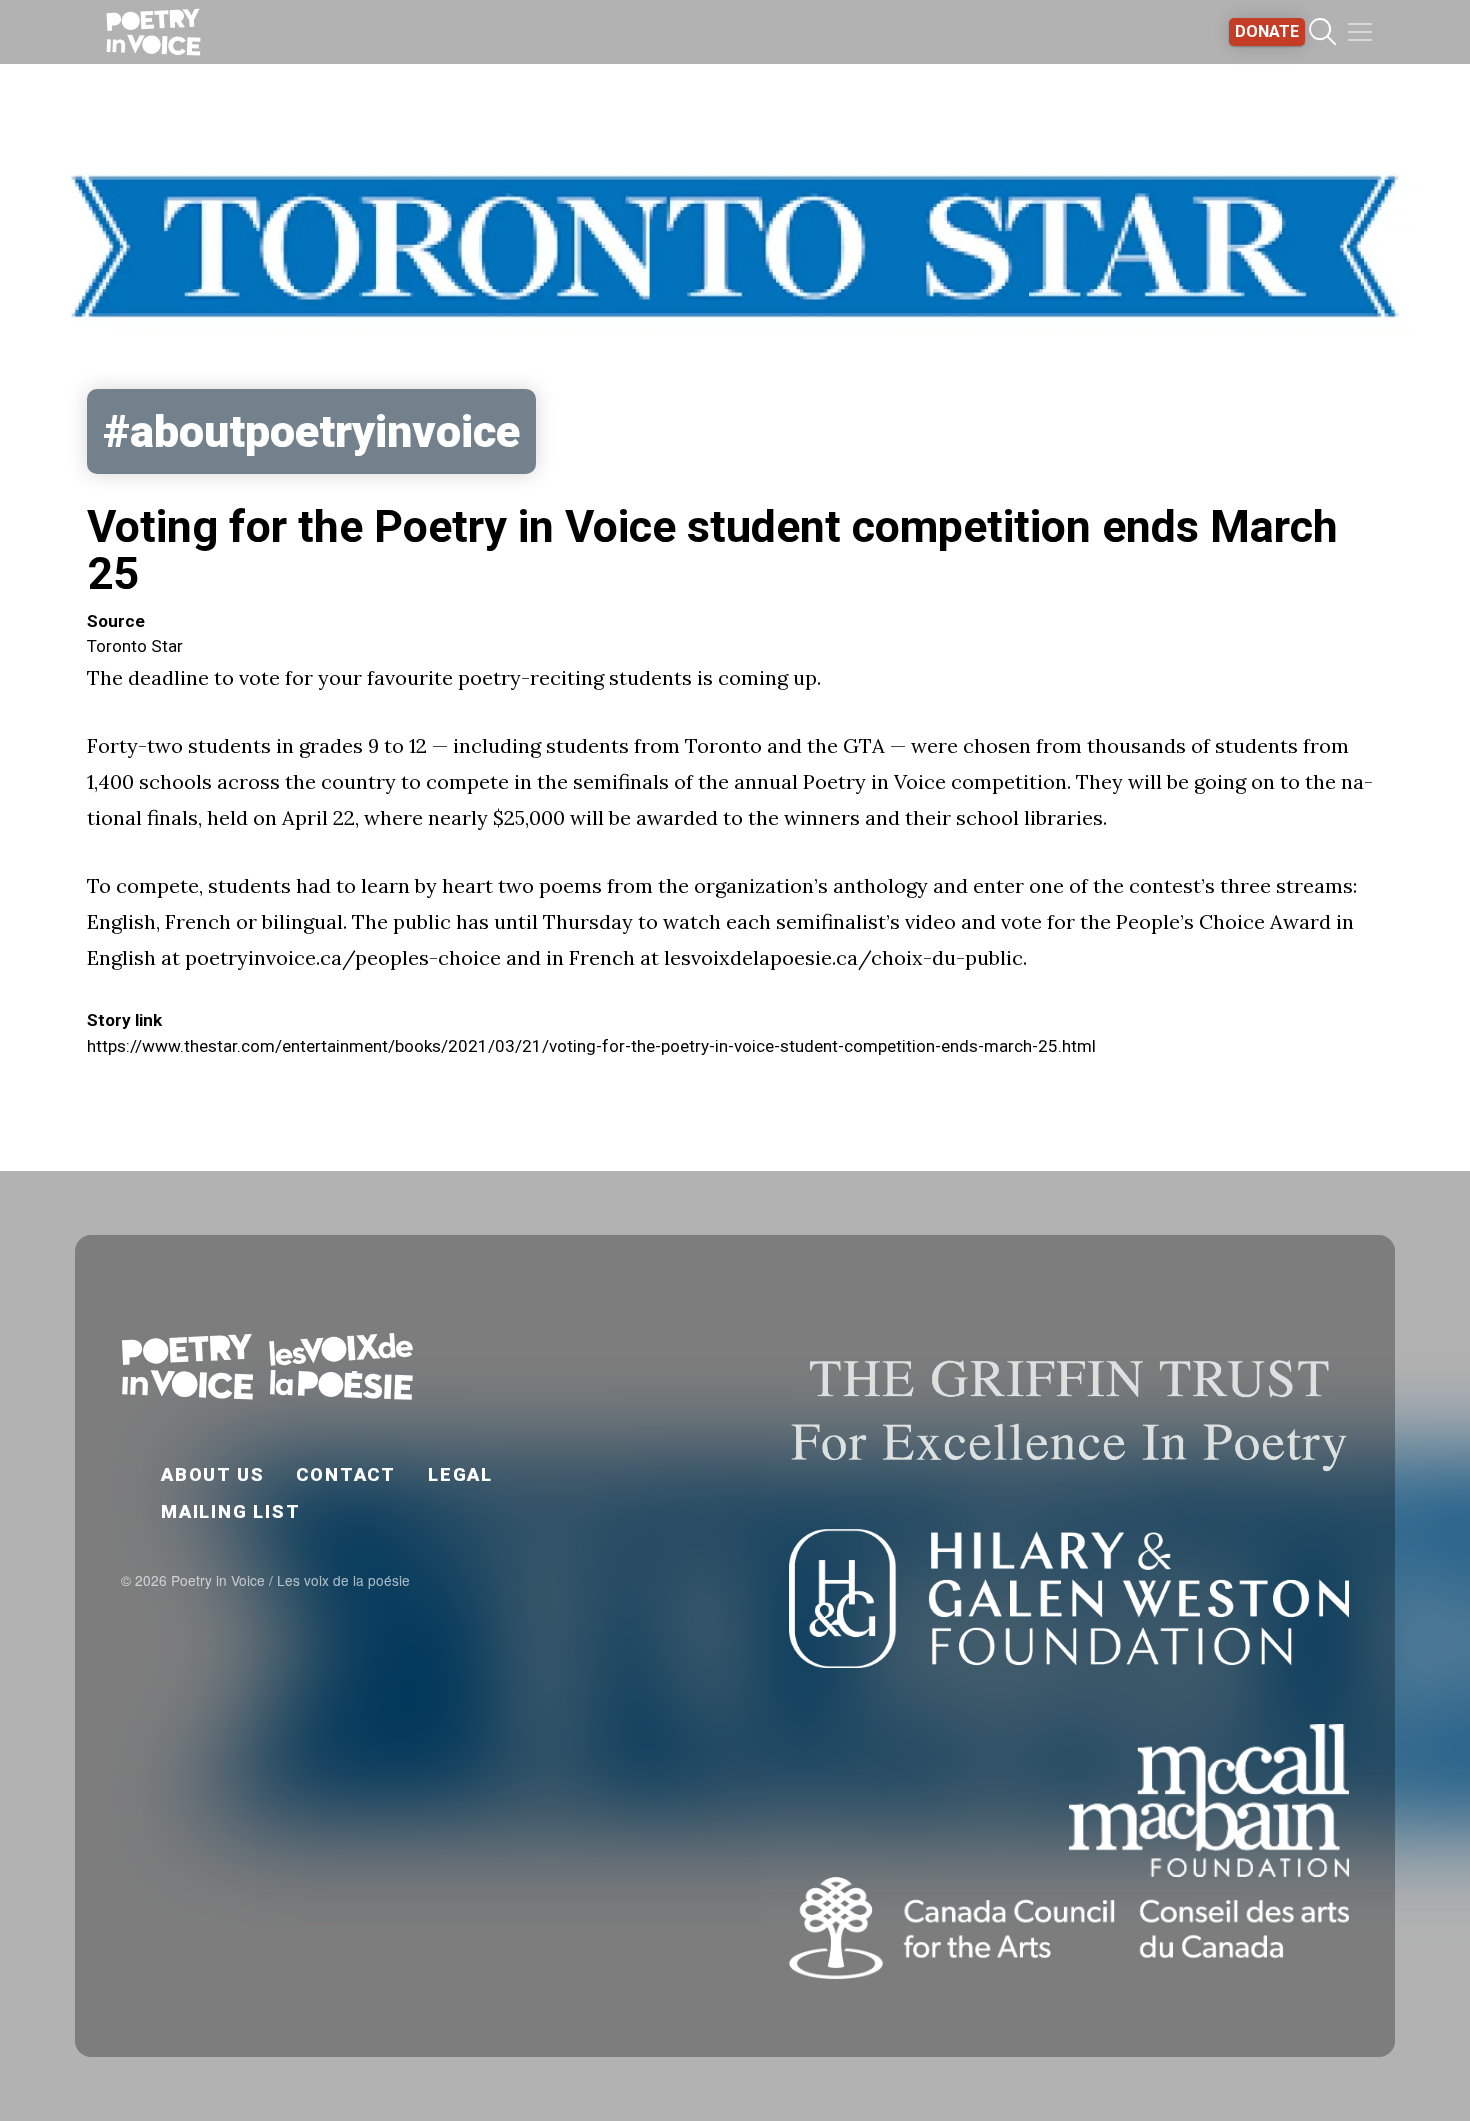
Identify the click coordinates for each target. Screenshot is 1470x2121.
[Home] (153, 32)
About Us (212, 1474)
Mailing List (231, 1511)
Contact (346, 1474)
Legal (460, 1474)
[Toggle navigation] (1360, 32)
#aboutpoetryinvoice (311, 431)
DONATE (1267, 31)
